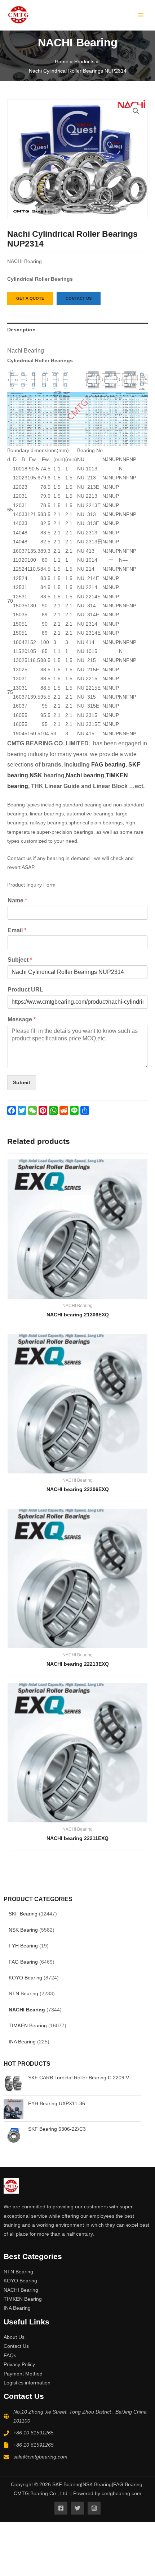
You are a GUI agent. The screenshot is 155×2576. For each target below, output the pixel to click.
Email (17, 930)
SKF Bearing (23, 1914)
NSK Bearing (23, 1930)
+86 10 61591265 (34, 2433)
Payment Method (23, 2374)
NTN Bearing (23, 1994)
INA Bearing (22, 2042)
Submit (22, 1083)
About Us (14, 2337)
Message (22, 1019)
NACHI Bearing (27, 2010)
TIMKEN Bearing (28, 2026)
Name (17, 900)
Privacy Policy (19, 2365)
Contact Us (16, 2346)
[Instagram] (94, 2508)
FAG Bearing (23, 1962)
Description (21, 330)
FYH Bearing (23, 1946)
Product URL (25, 990)
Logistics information (27, 2383)
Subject (20, 960)
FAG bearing (108, 765)
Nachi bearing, (86, 775)
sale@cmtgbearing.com (40, 2457)
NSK (37, 775)
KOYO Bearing (25, 1978)
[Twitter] (77, 2508)
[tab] (77, 330)
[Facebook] (61, 2508)
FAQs (10, 2356)
